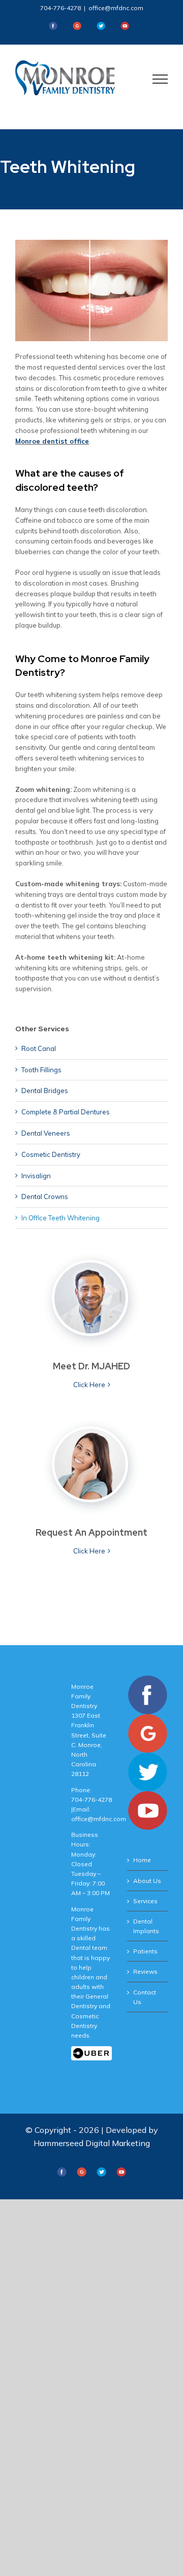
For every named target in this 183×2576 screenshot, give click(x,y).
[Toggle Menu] (160, 79)
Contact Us (145, 1997)
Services (145, 1901)
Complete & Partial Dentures (66, 1112)
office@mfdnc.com (116, 8)
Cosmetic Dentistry (51, 1154)
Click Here (89, 1385)
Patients (145, 1951)
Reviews (145, 1971)
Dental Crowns (45, 1196)
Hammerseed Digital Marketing (92, 2143)
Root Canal (39, 1048)
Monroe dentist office (52, 441)
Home (142, 1860)
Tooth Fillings (41, 1070)
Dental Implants (146, 1926)
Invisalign (36, 1176)
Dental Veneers (46, 1133)
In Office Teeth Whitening (60, 1218)
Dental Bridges (45, 1091)
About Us (147, 1881)
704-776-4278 (60, 8)
